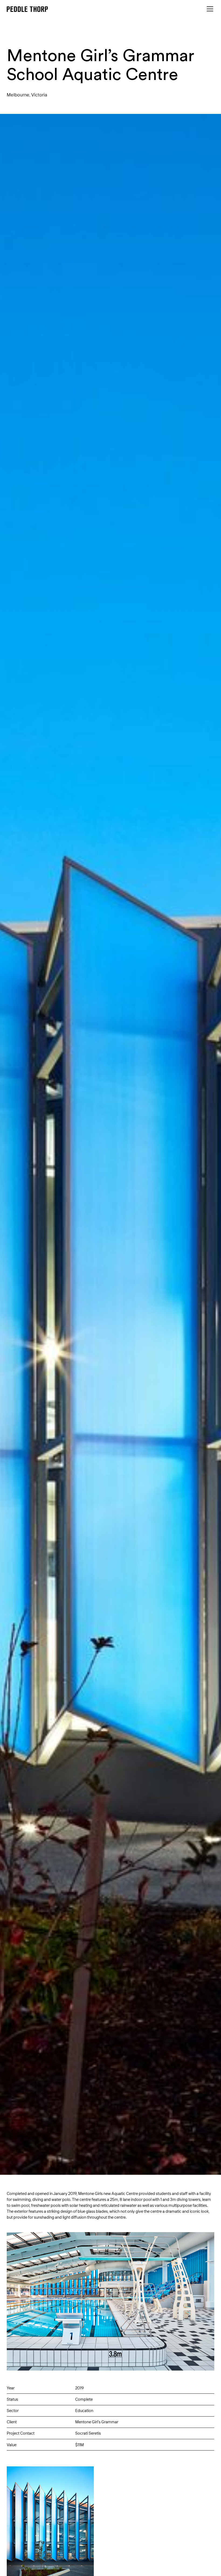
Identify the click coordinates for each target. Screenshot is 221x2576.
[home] (27, 9)
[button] (209, 9)
